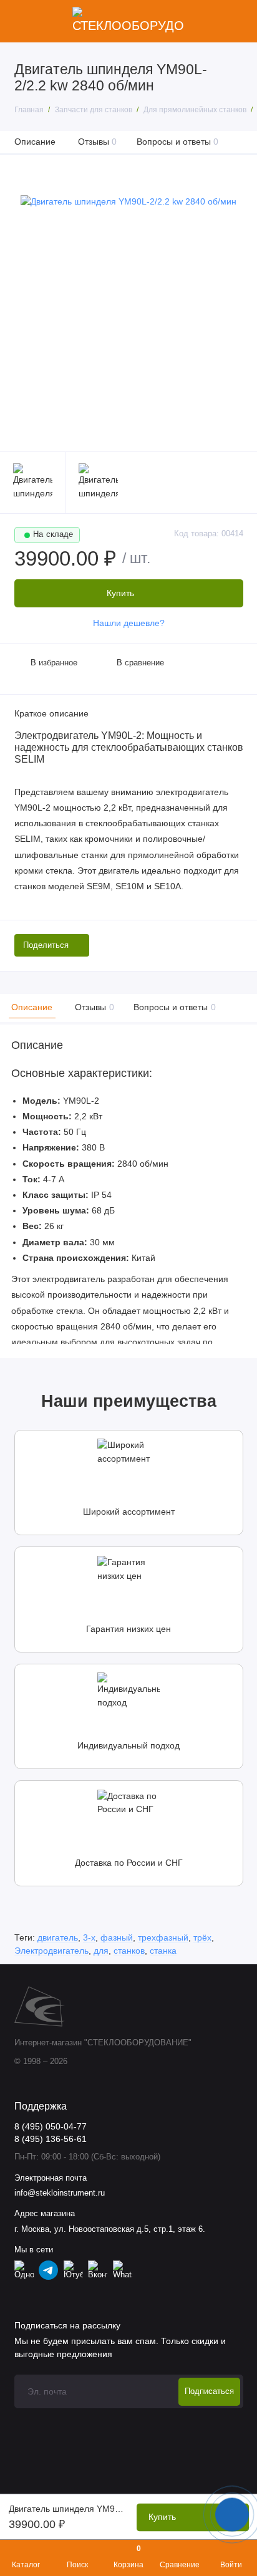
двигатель (58, 1937)
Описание (35, 142)
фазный (117, 1937)
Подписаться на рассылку (67, 2325)
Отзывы (98, 142)
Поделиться (46, 945)
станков (129, 1951)
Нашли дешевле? (129, 623)
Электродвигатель (51, 1951)
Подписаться (209, 2391)
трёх (202, 1937)
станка (163, 1951)
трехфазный (163, 1937)
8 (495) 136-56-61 (51, 2139)
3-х (89, 1937)
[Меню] (21, 21)
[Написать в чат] (232, 2514)
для (101, 1951)
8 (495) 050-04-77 (51, 2127)
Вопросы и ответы (178, 142)
